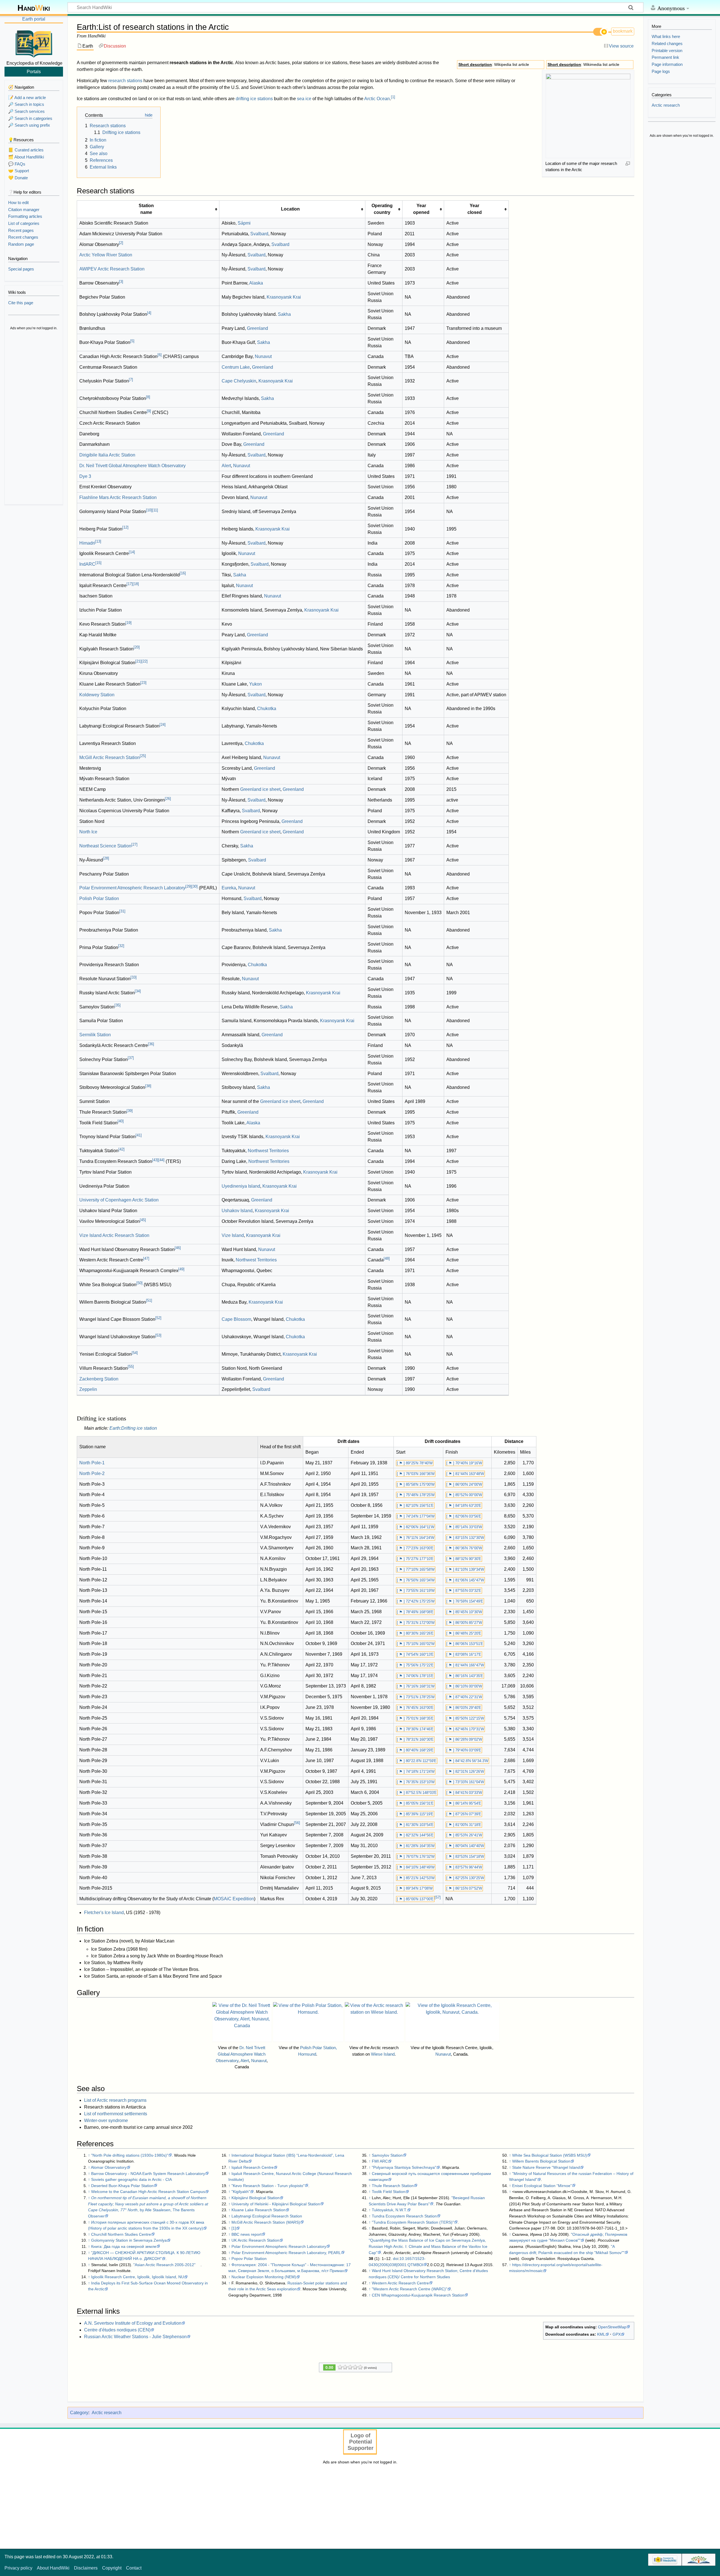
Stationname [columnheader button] (146, 209)
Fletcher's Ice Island (104, 1913)
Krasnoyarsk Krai (284, 297)
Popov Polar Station (249, 2259)
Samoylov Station (387, 2155)
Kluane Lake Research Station (258, 2210)
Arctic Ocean (377, 99)
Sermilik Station (95, 1035)
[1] (234, 2228)
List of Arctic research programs (115, 2100)
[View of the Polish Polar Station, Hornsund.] (308, 2022)
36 (151, 1044)
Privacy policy (18, 2568)
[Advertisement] (34, 418)
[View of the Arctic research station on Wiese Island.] (374, 2022)
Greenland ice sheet (260, 789)
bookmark (623, 31)
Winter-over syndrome (106, 2120)
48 (387, 1258)
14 (132, 552)
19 (129, 623)
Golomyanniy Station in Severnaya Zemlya (129, 2240)
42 (121, 1149)
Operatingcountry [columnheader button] (382, 209)
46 (178, 1248)
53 (158, 1335)
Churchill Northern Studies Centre (121, 2234)
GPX (617, 2334)
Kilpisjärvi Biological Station (256, 2198)
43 (155, 1160)
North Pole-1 (92, 1463)
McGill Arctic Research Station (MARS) (266, 2222)
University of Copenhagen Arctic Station (119, 1200)
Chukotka (267, 709)
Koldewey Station (97, 695)
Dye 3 (85, 476)
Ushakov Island (237, 1211)
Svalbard (259, 234)
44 (161, 1160)
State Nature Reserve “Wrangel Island (546, 2167)
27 (134, 844)
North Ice (88, 832)
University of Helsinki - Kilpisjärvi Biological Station (276, 2204)
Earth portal (34, 19)
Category (79, 2413)
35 (118, 1005)
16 (183, 573)
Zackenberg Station (99, 1379)
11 (155, 510)
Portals (34, 71)
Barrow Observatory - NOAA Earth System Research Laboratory (148, 2174)
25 (143, 756)
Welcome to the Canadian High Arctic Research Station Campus (148, 2192)
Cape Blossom (236, 1319)
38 (148, 1086)
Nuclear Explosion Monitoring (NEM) (264, 2277)
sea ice (304, 99)
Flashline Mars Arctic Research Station (118, 497)
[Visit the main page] (34, 43)
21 (138, 661)
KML (601, 2334)
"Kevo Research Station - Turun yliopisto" (268, 2186)
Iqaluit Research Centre (253, 2167)
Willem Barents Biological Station (541, 2161)
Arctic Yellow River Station (106, 255)
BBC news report (247, 2234)
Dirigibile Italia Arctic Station (107, 455)
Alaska (256, 283)
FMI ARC (380, 2161)
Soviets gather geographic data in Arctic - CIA (131, 2179)
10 (149, 510)
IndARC (87, 564)
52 (158, 1318)
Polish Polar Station (99, 898)
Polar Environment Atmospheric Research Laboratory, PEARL (286, 2253)
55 (131, 1367)
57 (438, 1897)
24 (163, 725)
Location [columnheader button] (290, 209)
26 (168, 799)
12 (125, 527)
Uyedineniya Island (241, 1186)
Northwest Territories (268, 1151)
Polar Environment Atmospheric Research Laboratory (132, 888)
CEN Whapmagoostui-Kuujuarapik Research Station (418, 2295)
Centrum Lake (236, 367)
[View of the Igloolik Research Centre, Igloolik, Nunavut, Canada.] (452, 2022)
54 (135, 1353)
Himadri (87, 543)
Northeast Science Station (105, 846)
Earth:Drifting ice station (133, 1428)
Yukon (256, 684)
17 (130, 584)
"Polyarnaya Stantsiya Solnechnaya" (404, 2167)
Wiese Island (383, 2054)
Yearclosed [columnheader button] (475, 209)
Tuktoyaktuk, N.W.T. (389, 2210)
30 (195, 886)
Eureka (229, 888)
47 (146, 1258)
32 (121, 946)
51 (149, 1300)
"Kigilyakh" (241, 2192)
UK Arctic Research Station (255, 2240)
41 (139, 1135)
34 (138, 991)
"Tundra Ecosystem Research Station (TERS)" (413, 2222)
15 (98, 563)
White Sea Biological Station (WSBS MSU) (550, 2155)
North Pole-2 (92, 1473)
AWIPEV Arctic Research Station (112, 269)
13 (98, 541)
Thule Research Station (393, 2186)
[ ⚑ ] (401, 1463)
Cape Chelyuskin (239, 381)
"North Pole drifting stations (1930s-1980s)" (130, 2155)
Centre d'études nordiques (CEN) (117, 2330)
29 (188, 886)
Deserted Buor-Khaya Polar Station (122, 2186)
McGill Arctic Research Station (110, 757)
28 (106, 858)
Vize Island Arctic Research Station (114, 1235)
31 (122, 911)
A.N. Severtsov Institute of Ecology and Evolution (133, 2323)
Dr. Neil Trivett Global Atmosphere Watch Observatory (132, 466)
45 (143, 1220)
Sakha (284, 314)
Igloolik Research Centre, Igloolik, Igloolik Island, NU (138, 2277)
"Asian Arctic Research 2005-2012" (164, 2265)
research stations (125, 81)
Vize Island (233, 1235)
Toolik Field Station (389, 2192)
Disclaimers (86, 2568)
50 (139, 1283)
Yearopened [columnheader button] (421, 209)
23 (143, 683)
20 (137, 647)
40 (121, 1121)
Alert (226, 466)
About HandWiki (53, 2568)
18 (136, 584)
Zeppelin (88, 1389)
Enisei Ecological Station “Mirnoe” (542, 2186)
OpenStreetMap (612, 2327)
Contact (134, 2568)
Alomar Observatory (109, 2167)
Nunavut (263, 356)
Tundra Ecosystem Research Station (404, 2216)
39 (130, 1111)
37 (131, 1058)
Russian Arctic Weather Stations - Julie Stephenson (135, 2337)
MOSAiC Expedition (234, 1899)
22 (145, 661)
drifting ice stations (254, 99)
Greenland (257, 328)
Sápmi (244, 223)
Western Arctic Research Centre (400, 2283)
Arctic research (107, 2413)
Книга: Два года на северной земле (124, 2246)
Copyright (112, 2568)
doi (396, 2259)
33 (134, 977)
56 (297, 1823)
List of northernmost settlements (116, 2114)
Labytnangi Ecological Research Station (267, 2216)
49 (181, 1269)
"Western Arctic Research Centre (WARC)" (409, 2289)
